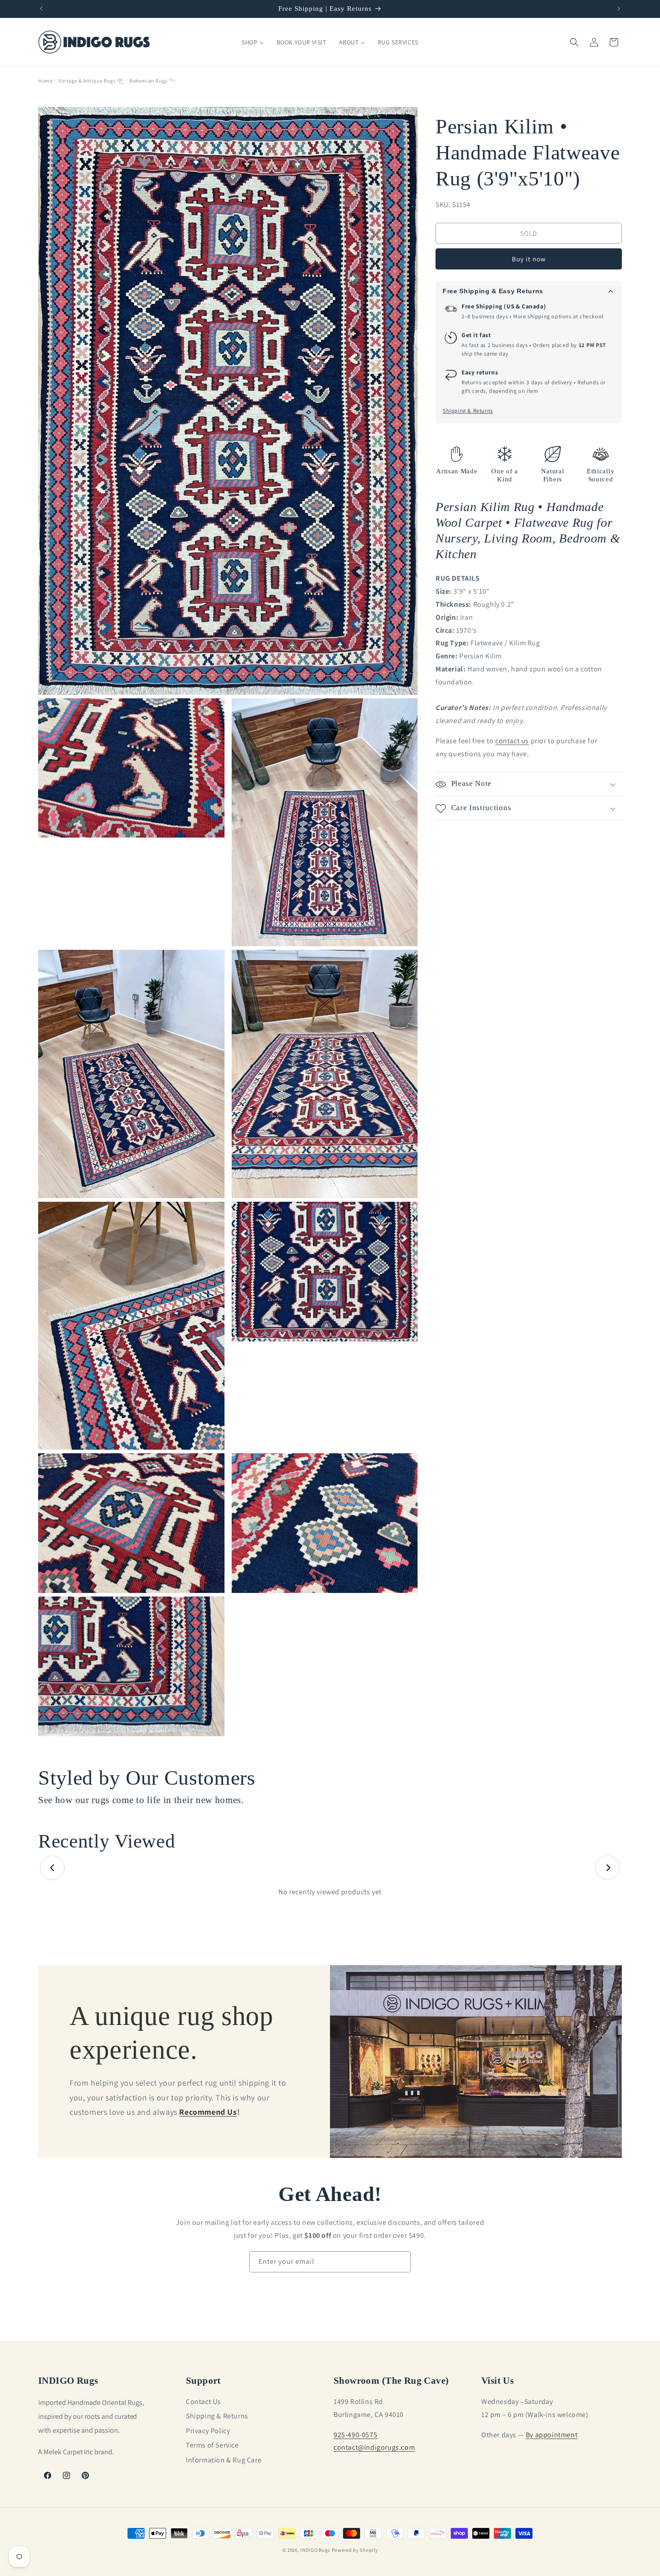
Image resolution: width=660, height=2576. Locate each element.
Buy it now (529, 259)
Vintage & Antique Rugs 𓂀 (91, 81)
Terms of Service (212, 2445)
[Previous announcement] (41, 9)
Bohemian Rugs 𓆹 (152, 81)
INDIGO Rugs (315, 2550)
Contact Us (203, 2402)
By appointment (552, 2434)
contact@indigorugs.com (374, 2447)
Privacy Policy (208, 2431)
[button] (574, 42)
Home (45, 81)
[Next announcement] (619, 9)
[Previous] (52, 1868)
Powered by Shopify (355, 2550)
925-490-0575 (355, 2434)
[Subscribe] (400, 2262)
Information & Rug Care (224, 2459)
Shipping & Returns (468, 411)
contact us (512, 741)
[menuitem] (253, 42)
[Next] (608, 1868)
